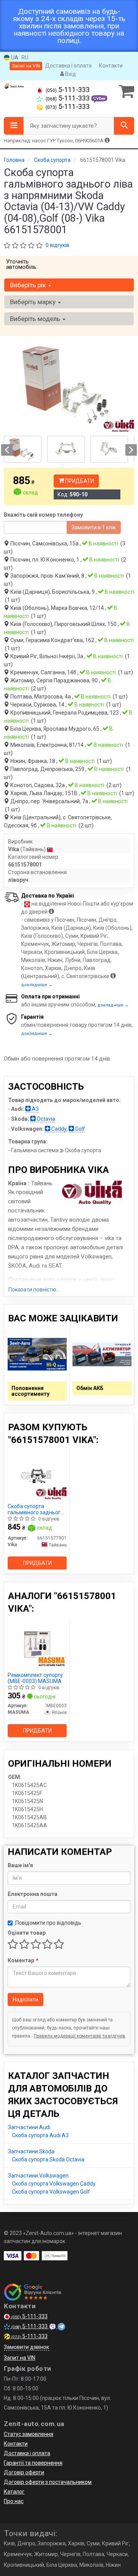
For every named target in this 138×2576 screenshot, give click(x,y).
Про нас (14, 2501)
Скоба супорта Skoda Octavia (48, 2159)
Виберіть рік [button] (29, 285)
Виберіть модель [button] (36, 319)
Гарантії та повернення (33, 2463)
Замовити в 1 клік (94, 527)
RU (25, 58)
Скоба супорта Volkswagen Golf (51, 2192)
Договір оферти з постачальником (48, 2482)
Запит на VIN (26, 66)
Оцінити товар (27, 1933)
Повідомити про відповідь (48, 1923)
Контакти (111, 66)
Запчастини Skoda (31, 2151)
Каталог (14, 2492)
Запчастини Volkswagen (38, 2176)
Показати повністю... (34, 1290)
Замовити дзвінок (26, 2347)
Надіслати (25, 2000)
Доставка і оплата (68, 66)
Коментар (23, 1960)
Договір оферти (24, 2472)
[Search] (124, 126)
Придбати (79, 481)
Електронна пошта (33, 1894)
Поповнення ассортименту (30, 1391)
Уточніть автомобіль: (22, 264)
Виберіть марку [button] (34, 302)
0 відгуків (58, 245)
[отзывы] (34, 2292)
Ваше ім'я (20, 1865)
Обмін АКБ (90, 1388)
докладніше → (37, 985)
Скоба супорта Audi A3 (40, 2135)
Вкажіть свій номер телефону (43, 515)
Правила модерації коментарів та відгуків (80, 2036)
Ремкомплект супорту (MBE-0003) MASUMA (35, 1678)
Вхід (70, 74)
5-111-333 (68, 90)
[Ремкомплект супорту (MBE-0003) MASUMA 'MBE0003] (37, 1644)
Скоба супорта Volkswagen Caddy (54, 2184)
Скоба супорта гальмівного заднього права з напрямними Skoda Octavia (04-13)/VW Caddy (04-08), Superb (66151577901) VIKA (36, 1509)
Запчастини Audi (29, 2127)
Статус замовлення (29, 2434)
